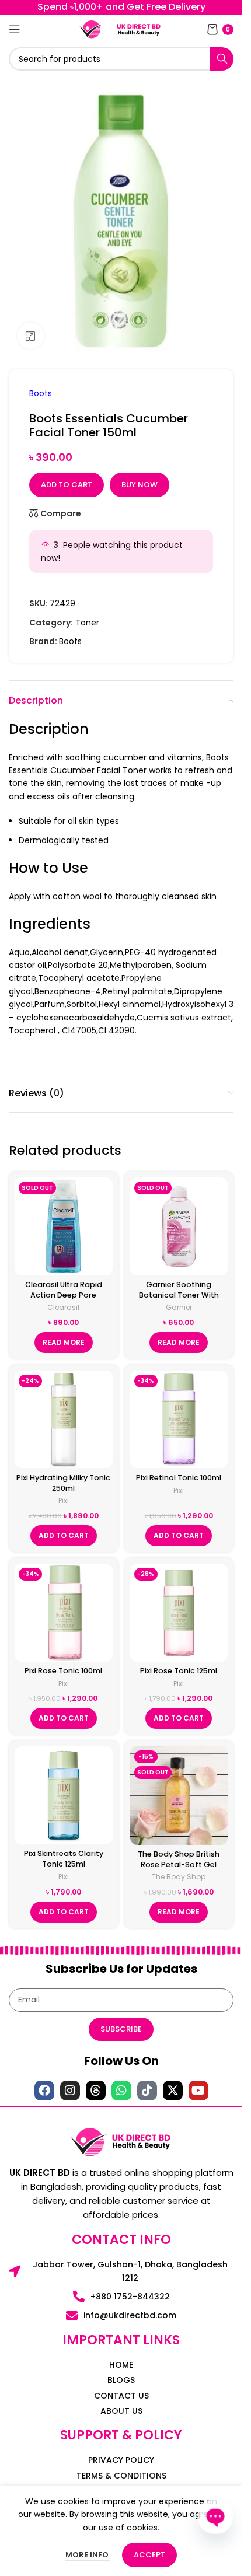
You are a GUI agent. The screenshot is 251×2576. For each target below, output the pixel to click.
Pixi (64, 1500)
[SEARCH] (222, 59)
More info (88, 2555)
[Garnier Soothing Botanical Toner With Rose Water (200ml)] (179, 1226)
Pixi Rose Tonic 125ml (179, 1671)
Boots (41, 393)
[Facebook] (44, 2091)
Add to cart (67, 485)
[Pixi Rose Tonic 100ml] (64, 1613)
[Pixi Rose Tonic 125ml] (179, 1613)
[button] (64, 1536)
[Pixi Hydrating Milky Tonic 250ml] (64, 1420)
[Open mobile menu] (15, 29)
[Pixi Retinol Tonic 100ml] (179, 1420)
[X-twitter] (173, 2091)
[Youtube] (198, 2091)
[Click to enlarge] (31, 336)
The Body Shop (179, 1877)
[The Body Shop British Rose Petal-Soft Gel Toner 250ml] (179, 1795)
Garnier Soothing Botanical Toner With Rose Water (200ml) (179, 1295)
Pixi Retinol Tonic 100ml (179, 1478)
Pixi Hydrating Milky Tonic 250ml (63, 1483)
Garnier (179, 1307)
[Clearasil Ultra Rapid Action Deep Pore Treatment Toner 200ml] (64, 1226)
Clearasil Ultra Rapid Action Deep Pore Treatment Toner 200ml (64, 1295)
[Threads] (96, 2091)
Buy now (140, 485)
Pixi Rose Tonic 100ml (63, 1671)
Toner (87, 623)
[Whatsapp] (121, 2091)
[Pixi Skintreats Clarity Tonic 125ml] (64, 1795)
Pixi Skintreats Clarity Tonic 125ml (64, 1859)
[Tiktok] (147, 2091)
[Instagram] (70, 2091)
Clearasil (63, 1307)
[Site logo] (91, 29)
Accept (149, 2555)
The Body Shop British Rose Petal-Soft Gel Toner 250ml (179, 1864)
